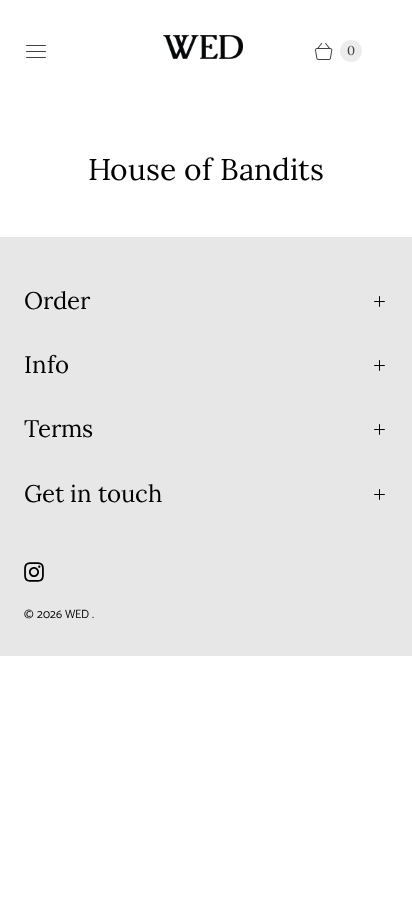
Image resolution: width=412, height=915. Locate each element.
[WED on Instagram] (46, 572)
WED (78, 614)
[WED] (203, 47)
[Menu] (36, 51)
